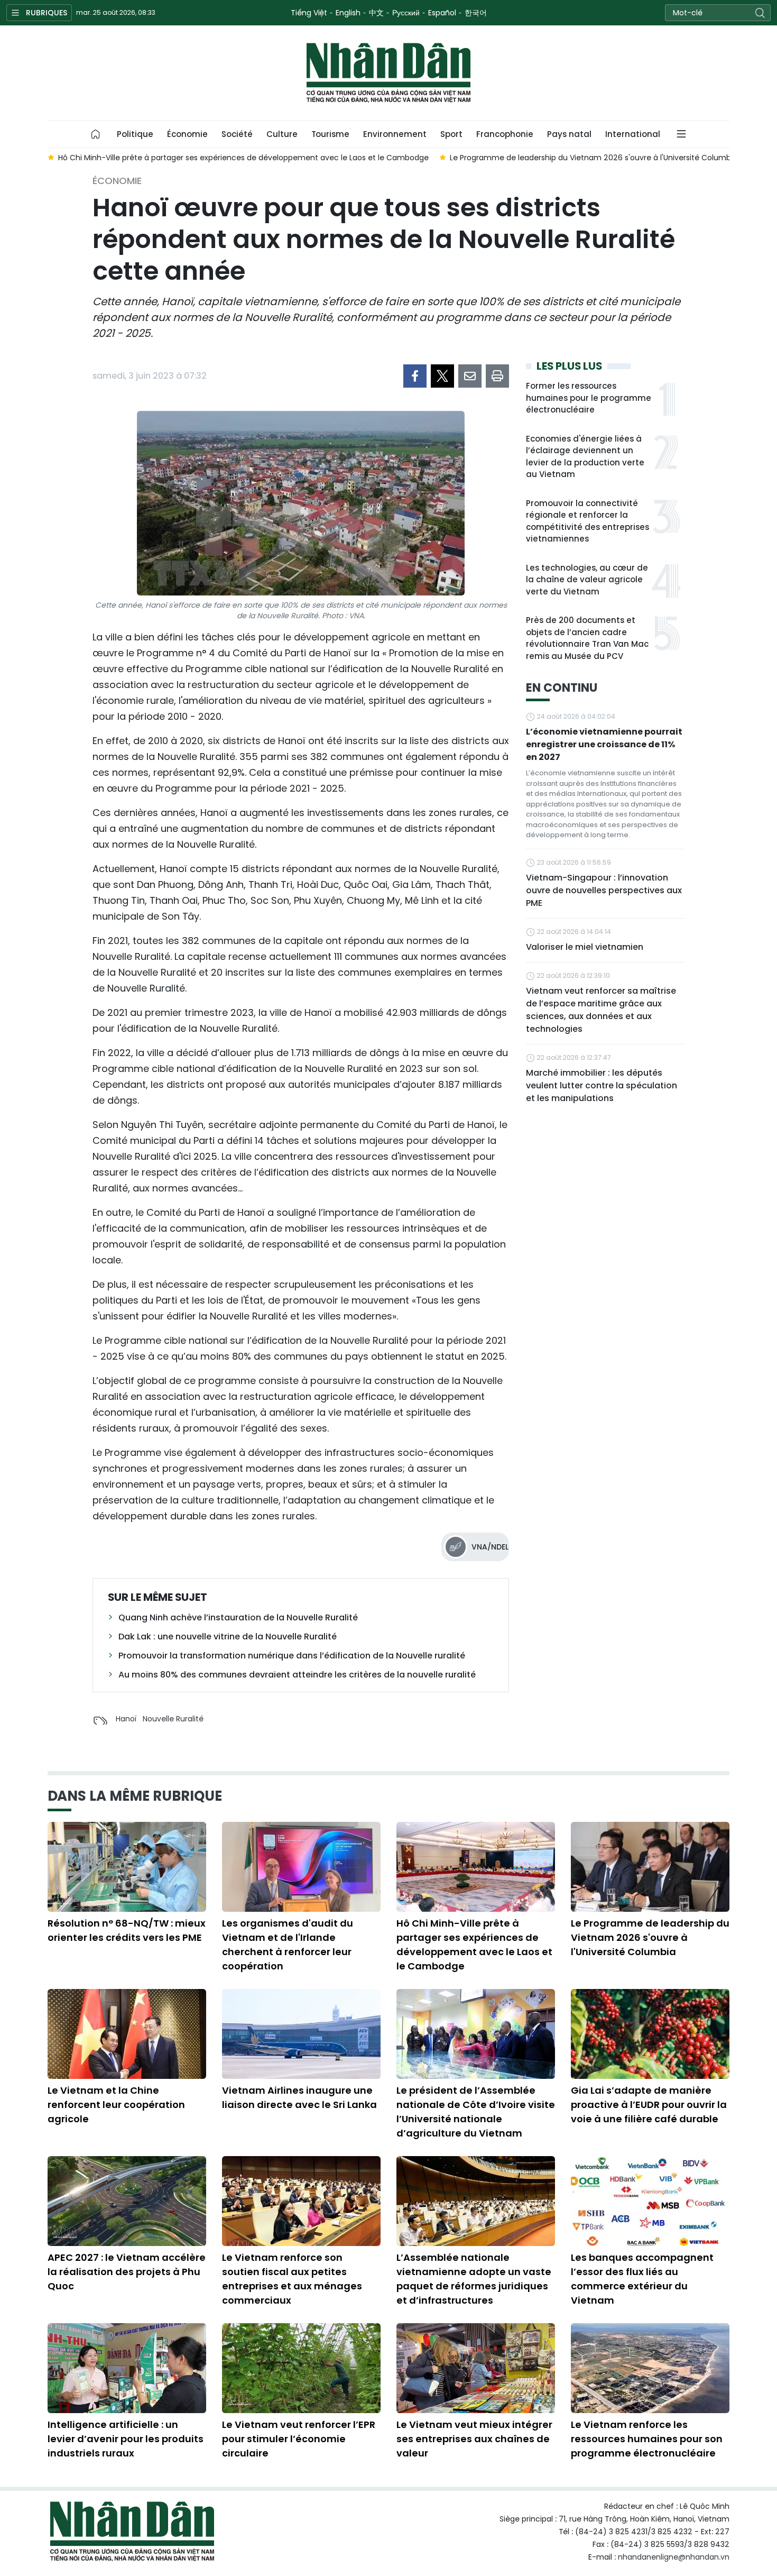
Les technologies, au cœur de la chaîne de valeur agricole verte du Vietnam (587, 580)
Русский (406, 13)
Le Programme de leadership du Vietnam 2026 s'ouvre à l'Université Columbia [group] (550, 158)
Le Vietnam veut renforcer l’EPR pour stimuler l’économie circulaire (299, 2439)
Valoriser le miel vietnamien (585, 947)
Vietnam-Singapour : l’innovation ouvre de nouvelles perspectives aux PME (604, 890)
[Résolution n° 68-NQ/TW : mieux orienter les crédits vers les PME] (127, 1867)
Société (237, 134)
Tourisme (330, 134)
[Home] (96, 134)
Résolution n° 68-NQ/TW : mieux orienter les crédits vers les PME (127, 1930)
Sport (451, 134)
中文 (376, 13)
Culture (282, 134)
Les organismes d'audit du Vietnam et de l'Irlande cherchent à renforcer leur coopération (288, 1945)
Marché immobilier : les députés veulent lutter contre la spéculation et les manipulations (602, 1085)
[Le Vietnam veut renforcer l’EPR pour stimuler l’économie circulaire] (301, 2368)
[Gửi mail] (470, 376)
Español (442, 13)
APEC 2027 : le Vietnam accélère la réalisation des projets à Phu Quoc (127, 2272)
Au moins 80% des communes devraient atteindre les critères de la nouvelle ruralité (297, 1675)
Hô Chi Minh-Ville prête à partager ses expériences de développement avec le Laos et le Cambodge (474, 1945)
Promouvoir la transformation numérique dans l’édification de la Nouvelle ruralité (292, 1656)
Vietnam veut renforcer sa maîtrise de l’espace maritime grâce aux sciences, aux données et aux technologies (601, 1010)
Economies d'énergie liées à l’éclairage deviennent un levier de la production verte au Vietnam (585, 457)
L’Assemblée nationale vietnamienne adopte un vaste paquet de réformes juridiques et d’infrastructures (474, 2279)
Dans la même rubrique (135, 1796)
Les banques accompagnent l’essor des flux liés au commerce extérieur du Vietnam (642, 2279)
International (633, 134)
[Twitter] (442, 376)
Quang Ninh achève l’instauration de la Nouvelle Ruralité (238, 1617)
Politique (135, 134)
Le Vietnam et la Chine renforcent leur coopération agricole (116, 2105)
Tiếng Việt (309, 13)
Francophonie (505, 134)
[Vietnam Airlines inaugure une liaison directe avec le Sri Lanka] (301, 2034)
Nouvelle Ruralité (173, 1719)
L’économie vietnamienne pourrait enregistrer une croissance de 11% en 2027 (604, 744)
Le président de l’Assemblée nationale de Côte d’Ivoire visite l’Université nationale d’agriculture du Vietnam (476, 2112)
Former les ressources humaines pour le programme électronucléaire (589, 398)
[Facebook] (415, 376)
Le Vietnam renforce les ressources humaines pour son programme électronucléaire (647, 2439)
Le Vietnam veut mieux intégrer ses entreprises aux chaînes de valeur (474, 2439)
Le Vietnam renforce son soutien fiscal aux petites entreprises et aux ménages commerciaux (292, 2279)
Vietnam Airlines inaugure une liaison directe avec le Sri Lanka (299, 2097)
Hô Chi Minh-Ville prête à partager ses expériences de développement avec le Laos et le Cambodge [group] (200, 158)
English (348, 13)
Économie (187, 134)
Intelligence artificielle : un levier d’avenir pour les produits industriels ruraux (126, 2439)
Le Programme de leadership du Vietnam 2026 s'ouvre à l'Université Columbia (650, 1937)
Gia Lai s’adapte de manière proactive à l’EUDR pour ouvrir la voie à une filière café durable (649, 2105)
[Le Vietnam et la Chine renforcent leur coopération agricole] (127, 2034)
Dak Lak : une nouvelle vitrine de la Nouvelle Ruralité (228, 1637)
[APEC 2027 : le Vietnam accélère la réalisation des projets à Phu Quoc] (127, 2201)
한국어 (476, 13)
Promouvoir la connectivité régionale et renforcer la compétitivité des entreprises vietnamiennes (588, 521)
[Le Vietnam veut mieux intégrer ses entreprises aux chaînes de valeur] (476, 2368)
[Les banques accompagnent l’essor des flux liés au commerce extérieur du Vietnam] (650, 2201)
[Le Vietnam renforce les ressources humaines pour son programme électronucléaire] (650, 2368)
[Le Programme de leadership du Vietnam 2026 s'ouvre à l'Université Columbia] (650, 1867)
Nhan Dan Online (388, 73)
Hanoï (126, 1719)
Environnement (395, 134)
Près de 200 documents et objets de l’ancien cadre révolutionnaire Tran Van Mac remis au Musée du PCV (587, 638)
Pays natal (569, 134)
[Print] (497, 376)
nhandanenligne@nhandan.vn (674, 2557)
